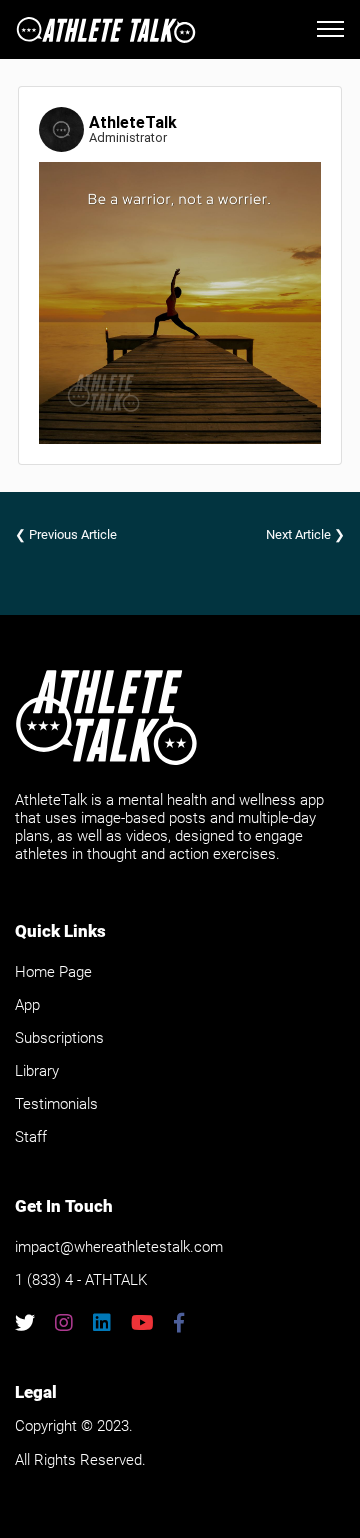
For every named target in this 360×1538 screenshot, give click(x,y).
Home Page (53, 972)
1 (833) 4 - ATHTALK (81, 1280)
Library (37, 1071)
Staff (31, 1137)
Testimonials (56, 1104)
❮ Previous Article (66, 534)
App (27, 1005)
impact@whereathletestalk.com (119, 1247)
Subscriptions (59, 1038)
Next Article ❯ (305, 534)
